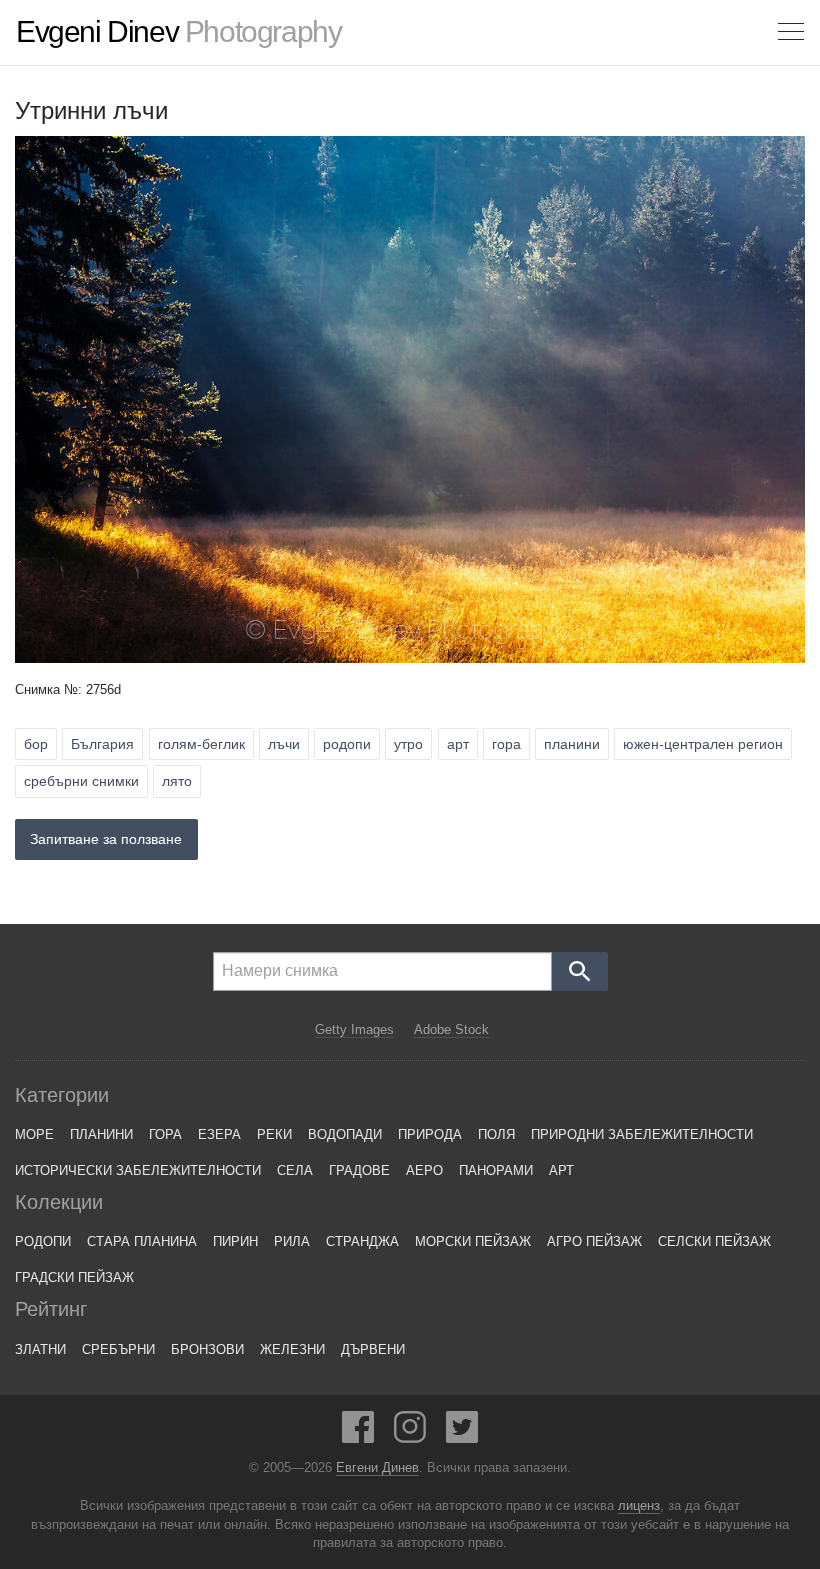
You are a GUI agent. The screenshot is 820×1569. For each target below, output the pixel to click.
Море (34, 1134)
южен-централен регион (703, 744)
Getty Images (354, 1029)
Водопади (345, 1134)
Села (295, 1170)
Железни (292, 1349)
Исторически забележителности (138, 1170)
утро (408, 744)
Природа (430, 1134)
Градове (359, 1170)
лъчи (284, 744)
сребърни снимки (81, 781)
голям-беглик (201, 744)
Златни (40, 1349)
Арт (561, 1170)
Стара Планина (142, 1241)
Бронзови (207, 1349)
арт (458, 744)
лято (177, 781)
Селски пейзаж (714, 1241)
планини (572, 744)
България (102, 744)
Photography (178, 32)
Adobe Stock (451, 1029)
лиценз (639, 1506)
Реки (274, 1134)
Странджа (362, 1241)
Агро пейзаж (594, 1241)
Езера (219, 1134)
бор (36, 744)
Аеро (424, 1170)
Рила (292, 1241)
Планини (101, 1134)
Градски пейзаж (74, 1277)
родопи (347, 744)
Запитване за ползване (106, 839)
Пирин (235, 1241)
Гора (165, 1134)
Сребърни (118, 1349)
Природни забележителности (642, 1134)
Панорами (496, 1170)
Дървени (373, 1349)
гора (506, 744)
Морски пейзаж (473, 1241)
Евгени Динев (377, 1468)
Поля (496, 1134)
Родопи (43, 1241)
